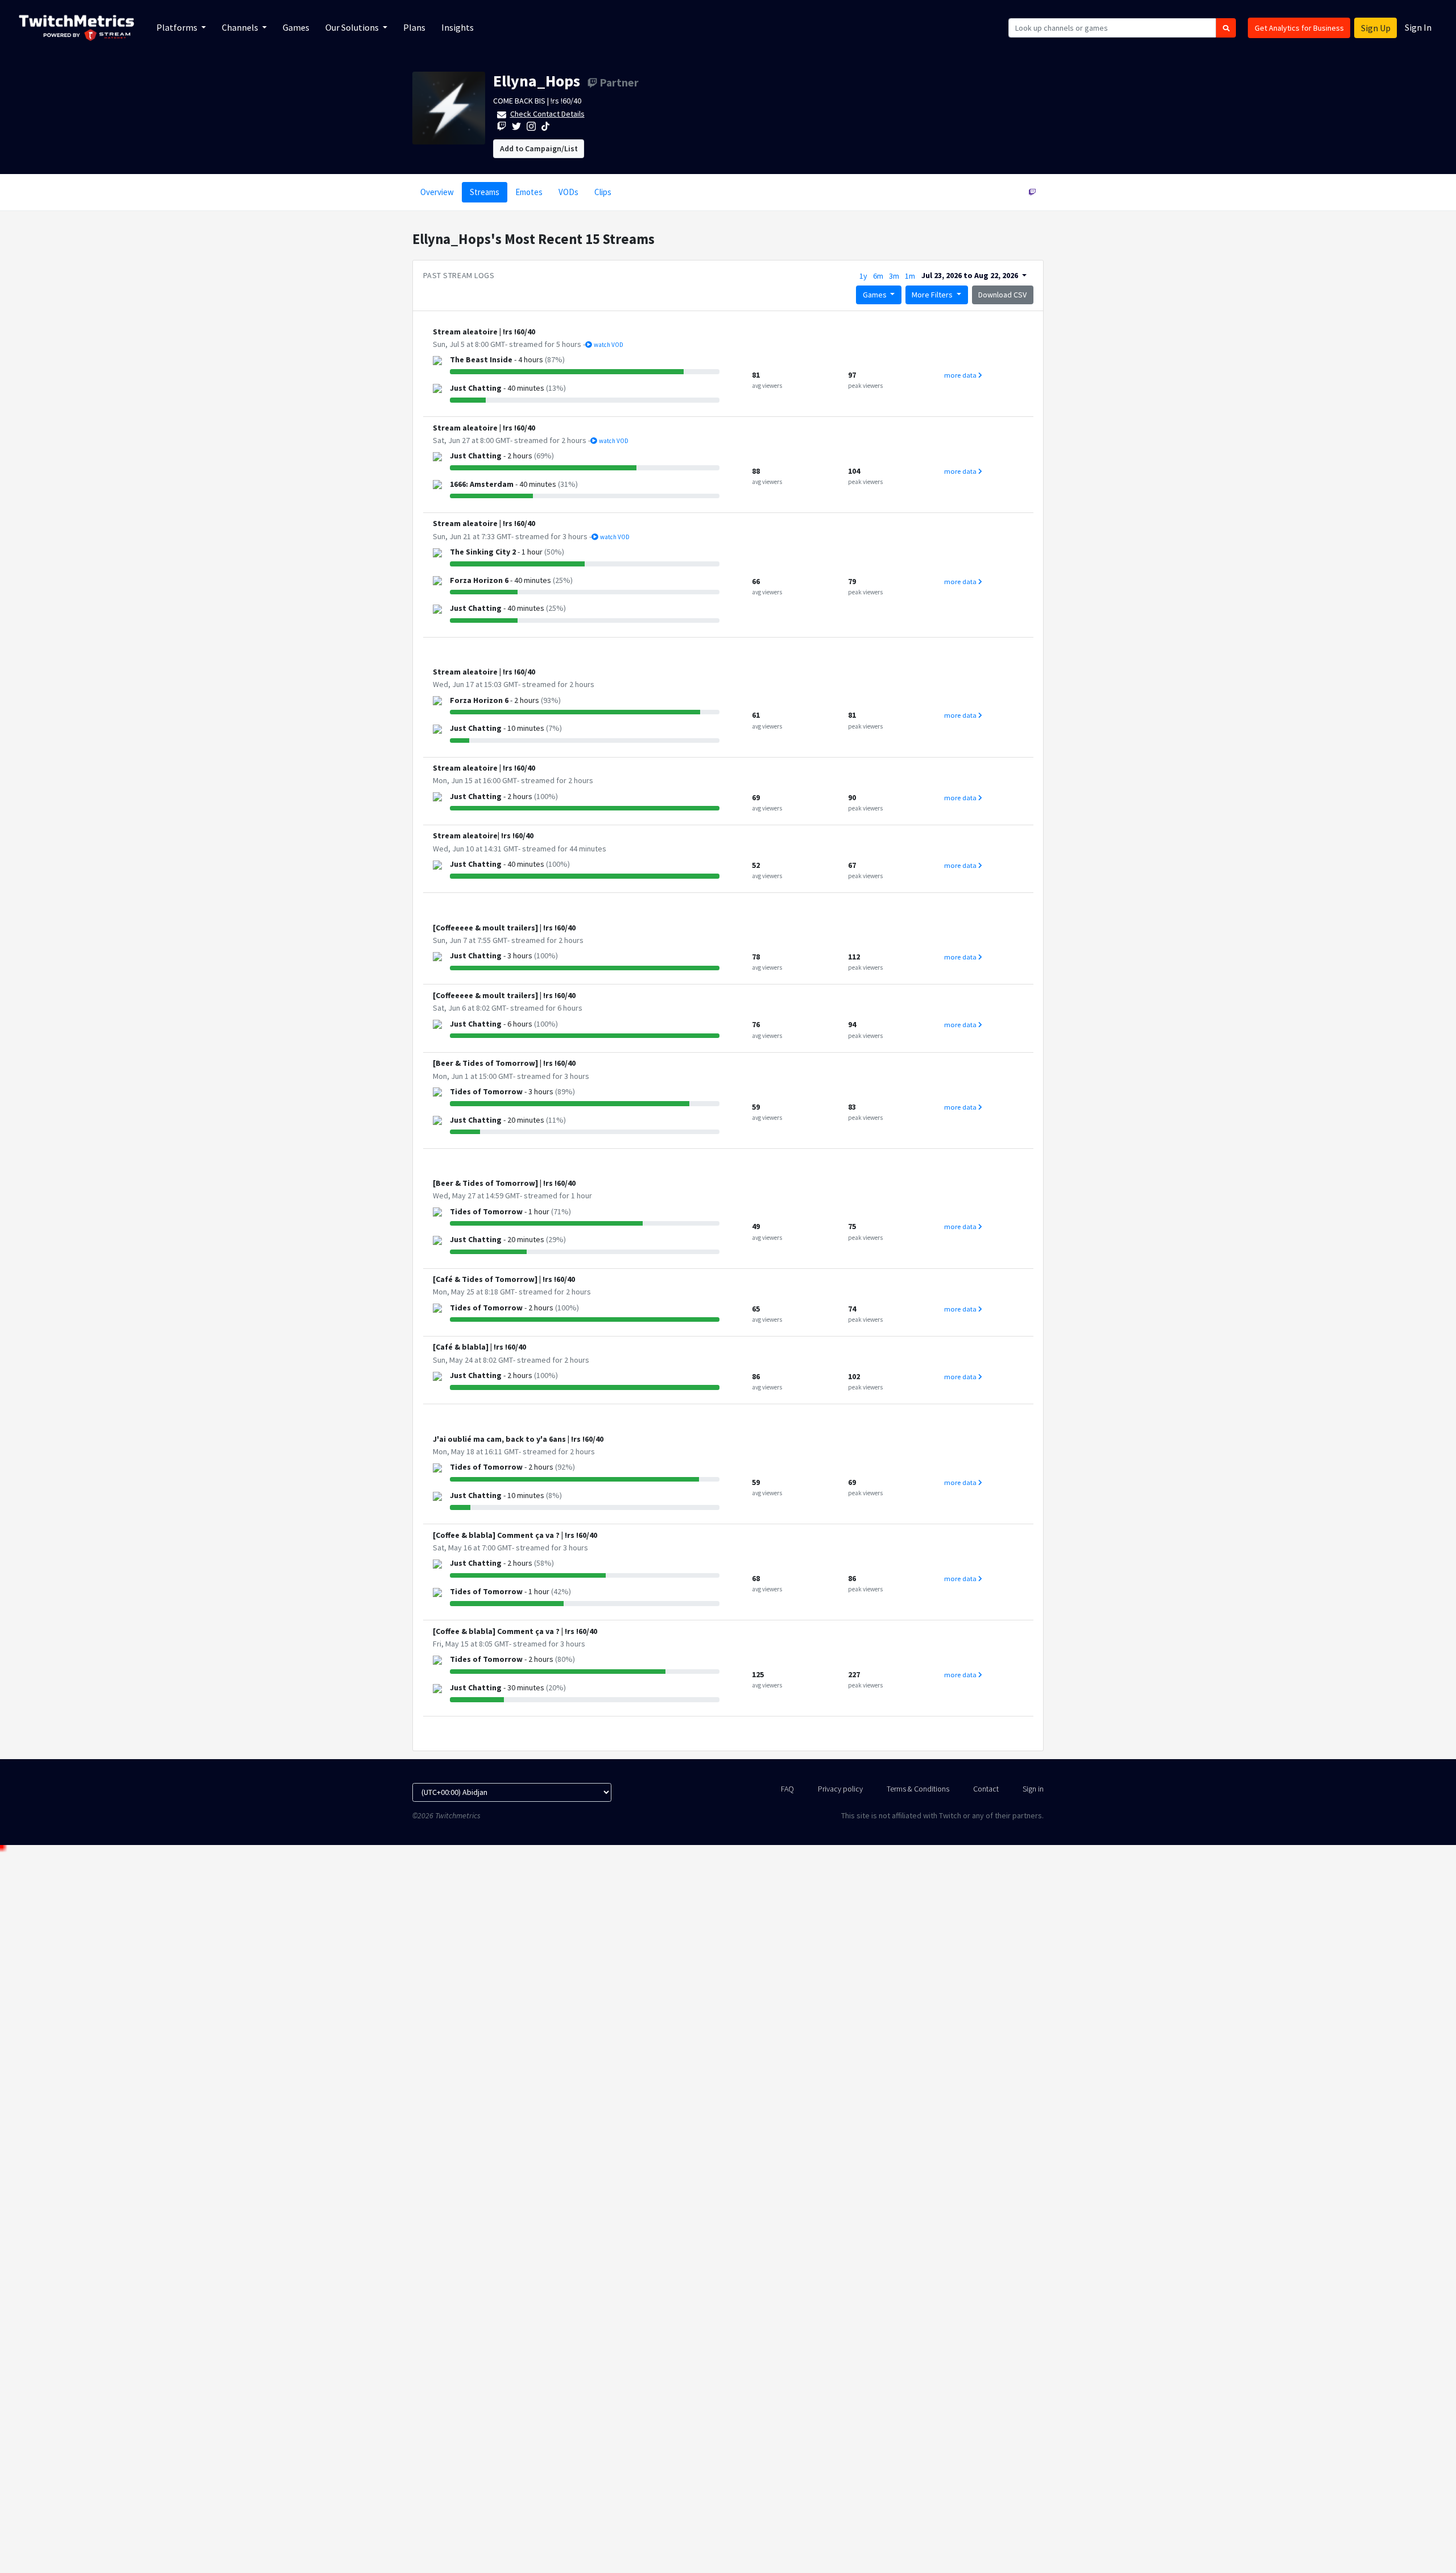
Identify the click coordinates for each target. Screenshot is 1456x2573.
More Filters (933, 295)
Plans (414, 27)
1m (910, 276)
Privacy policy (840, 1789)
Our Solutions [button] (353, 27)
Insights (458, 27)
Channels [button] (241, 27)
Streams (485, 192)
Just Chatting (476, 388)
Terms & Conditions (918, 1789)
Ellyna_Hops (537, 81)
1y (863, 276)
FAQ (787, 1789)
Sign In (1418, 27)
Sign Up (1376, 28)
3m (894, 276)
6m (878, 276)
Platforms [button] (178, 27)
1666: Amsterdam (482, 484)
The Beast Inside (481, 359)
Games (296, 27)
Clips (603, 192)
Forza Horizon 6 (479, 580)
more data (961, 375)
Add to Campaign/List (539, 148)
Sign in (1033, 1789)
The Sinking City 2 (483, 552)
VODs (568, 192)
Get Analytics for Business (1299, 28)
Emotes (529, 192)
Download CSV (1002, 295)
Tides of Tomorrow (486, 1091)
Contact (986, 1789)
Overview (437, 192)
